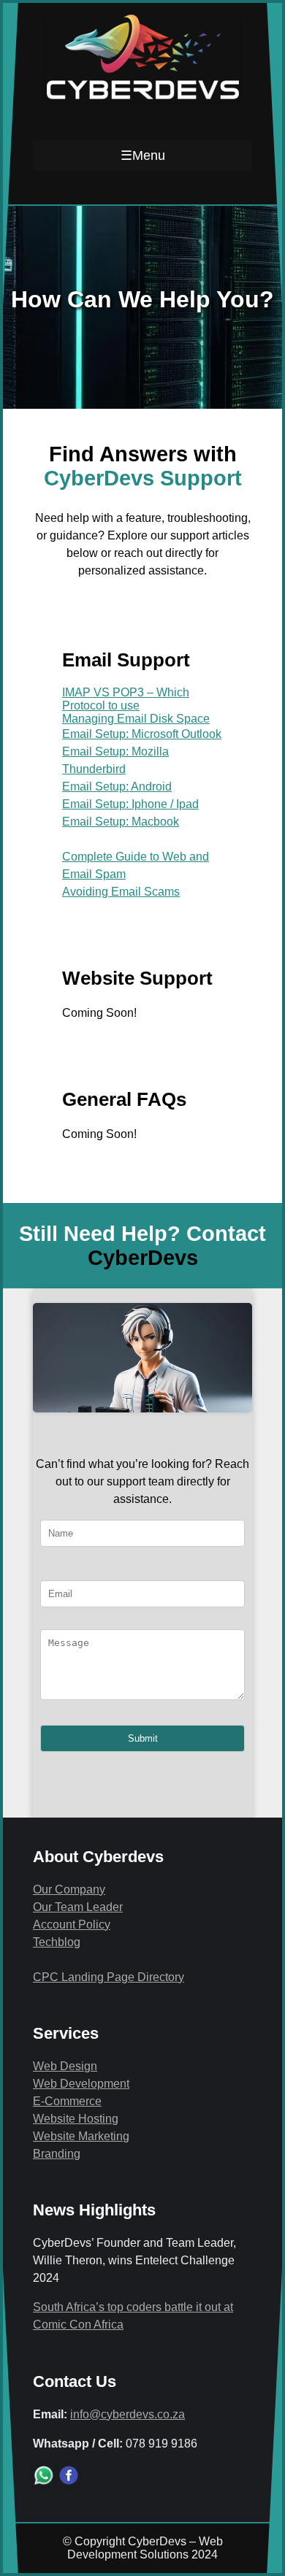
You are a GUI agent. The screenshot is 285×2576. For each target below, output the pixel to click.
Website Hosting (76, 2119)
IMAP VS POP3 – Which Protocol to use (126, 699)
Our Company (69, 1889)
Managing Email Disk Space (136, 719)
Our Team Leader (78, 1907)
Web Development (81, 2084)
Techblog (57, 1942)
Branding (57, 2154)
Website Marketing (81, 2136)
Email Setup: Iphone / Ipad (130, 804)
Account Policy (72, 1925)
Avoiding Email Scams (121, 892)
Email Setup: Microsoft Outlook (142, 734)
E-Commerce (67, 2101)
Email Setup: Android (117, 787)
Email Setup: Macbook (121, 822)
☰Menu (143, 155)
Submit (143, 1738)
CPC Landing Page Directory (109, 1977)
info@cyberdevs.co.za (128, 2414)
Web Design (65, 2066)
